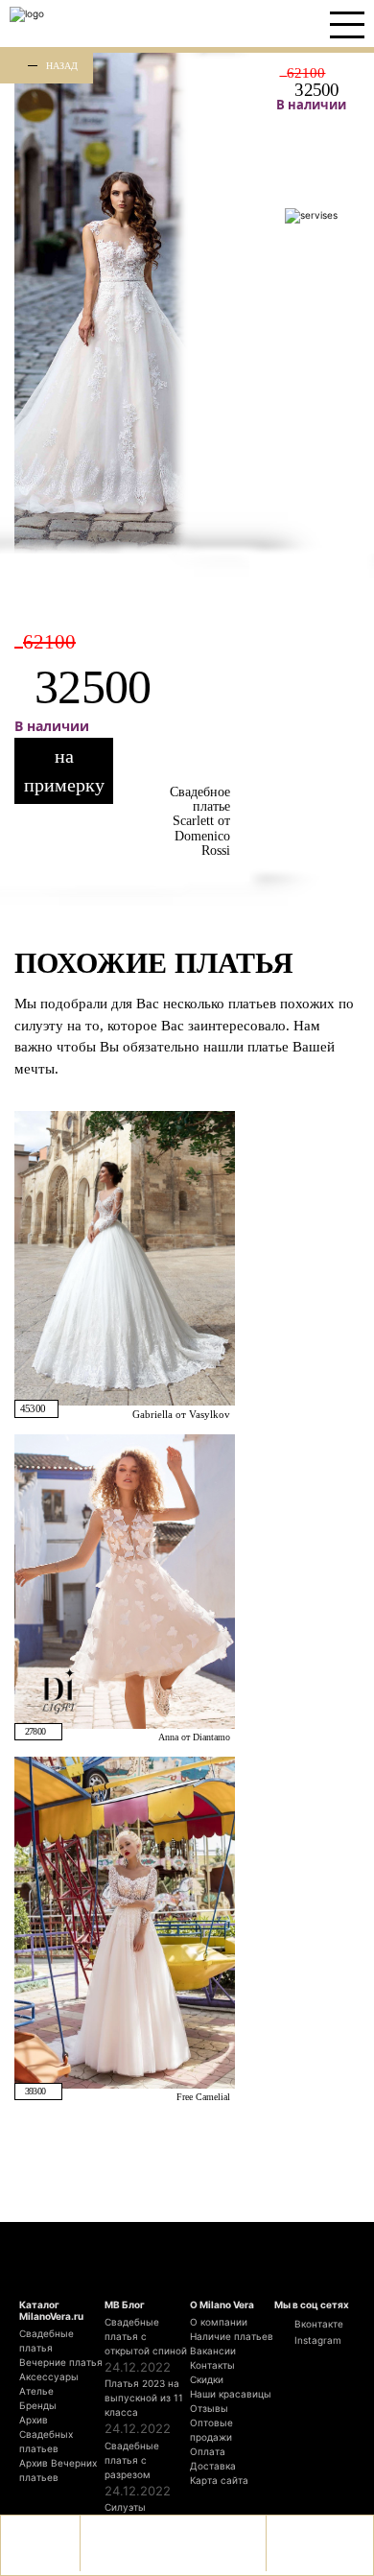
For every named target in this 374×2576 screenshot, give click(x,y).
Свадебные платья (47, 2340)
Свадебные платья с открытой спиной (146, 2336)
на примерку (64, 770)
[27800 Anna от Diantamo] (125, 1581)
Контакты (212, 2365)
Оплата (208, 2451)
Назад (62, 65)
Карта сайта (219, 2480)
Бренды (38, 2405)
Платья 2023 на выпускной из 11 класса (144, 2398)
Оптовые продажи (211, 2430)
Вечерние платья (61, 2362)
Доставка (213, 2466)
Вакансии (213, 2351)
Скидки (207, 2379)
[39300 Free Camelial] (125, 1922)
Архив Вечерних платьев (58, 2470)
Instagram (316, 2340)
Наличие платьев (232, 2336)
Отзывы (209, 2408)
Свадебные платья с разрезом (132, 2460)
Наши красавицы (231, 2394)
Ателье (36, 2391)
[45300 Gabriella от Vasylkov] (125, 1257)
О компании (219, 2322)
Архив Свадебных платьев (46, 2434)
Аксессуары (49, 2376)
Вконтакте (317, 2324)
